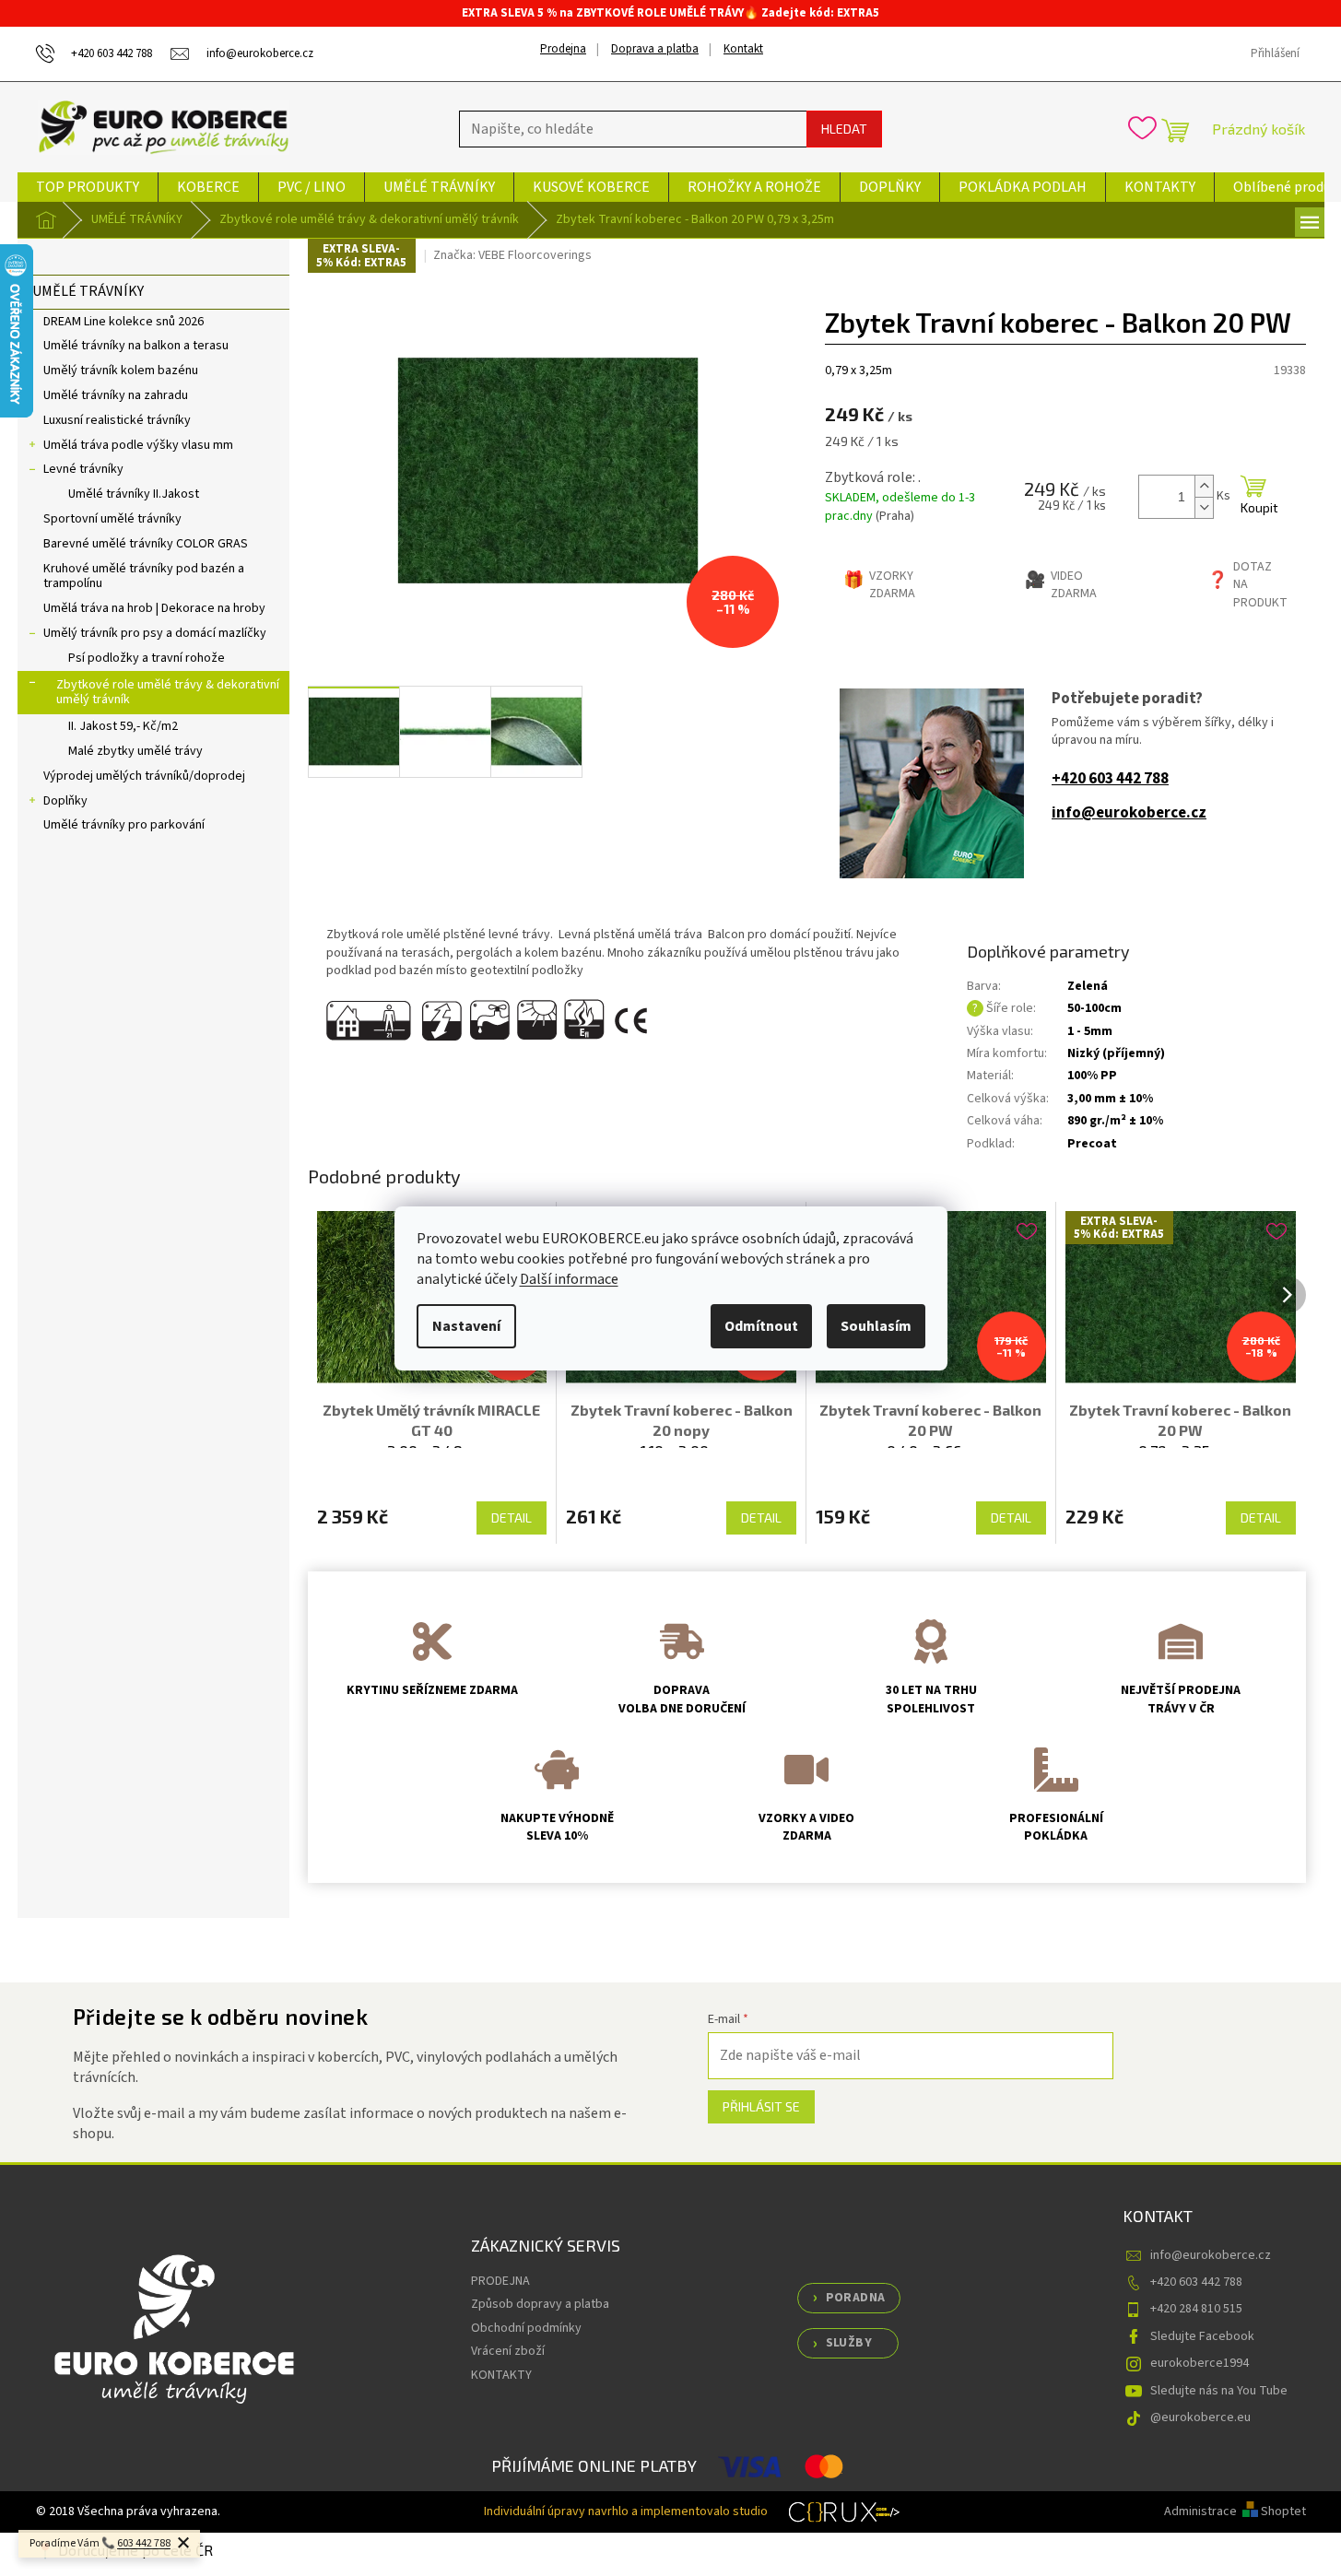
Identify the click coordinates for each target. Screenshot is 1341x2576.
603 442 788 (144, 2543)
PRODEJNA (500, 2281)
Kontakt (743, 49)
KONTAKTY (501, 2375)
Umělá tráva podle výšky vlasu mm (138, 445)
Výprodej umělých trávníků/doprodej (144, 776)
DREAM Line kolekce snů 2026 (124, 322)
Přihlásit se (761, 2106)
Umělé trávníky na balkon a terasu (136, 346)
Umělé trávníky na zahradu (116, 395)
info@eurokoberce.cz (1129, 813)
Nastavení (466, 1326)
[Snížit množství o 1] (1204, 507)
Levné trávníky (83, 469)
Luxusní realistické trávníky (117, 420)
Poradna (856, 2298)
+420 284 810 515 (1196, 2309)
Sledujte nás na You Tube (1219, 2391)
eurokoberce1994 (1200, 2363)
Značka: (512, 255)
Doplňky (65, 801)
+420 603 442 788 (1110, 779)
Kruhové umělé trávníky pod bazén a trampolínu (144, 576)
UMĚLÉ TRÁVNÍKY (88, 291)
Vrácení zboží (508, 2351)
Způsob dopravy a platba (540, 2304)
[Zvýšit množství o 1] (1204, 486)
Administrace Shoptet (1235, 2511)
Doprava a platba (655, 49)
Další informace (569, 1279)
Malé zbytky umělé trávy (135, 751)
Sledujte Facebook (1202, 2336)
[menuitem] (88, 187)
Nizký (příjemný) (1116, 1053)
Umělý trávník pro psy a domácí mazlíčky (155, 633)
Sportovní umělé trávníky (112, 519)
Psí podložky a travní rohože (147, 658)
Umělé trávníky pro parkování (124, 825)
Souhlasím (876, 1326)
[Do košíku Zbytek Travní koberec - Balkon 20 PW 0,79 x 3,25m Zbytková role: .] (1253, 497)
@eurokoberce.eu (1200, 2417)
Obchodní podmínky (526, 2328)
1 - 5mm (1090, 1031)
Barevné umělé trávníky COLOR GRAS (146, 544)
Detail (512, 1517)
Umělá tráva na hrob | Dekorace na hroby (154, 608)
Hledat (844, 129)
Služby (849, 2343)
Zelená (1088, 986)
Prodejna (563, 49)
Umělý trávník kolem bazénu (121, 371)
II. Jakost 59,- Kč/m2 (123, 726)
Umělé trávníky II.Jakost (134, 494)
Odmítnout (761, 1326)
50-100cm (1094, 1008)
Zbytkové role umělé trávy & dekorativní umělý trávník (168, 693)
